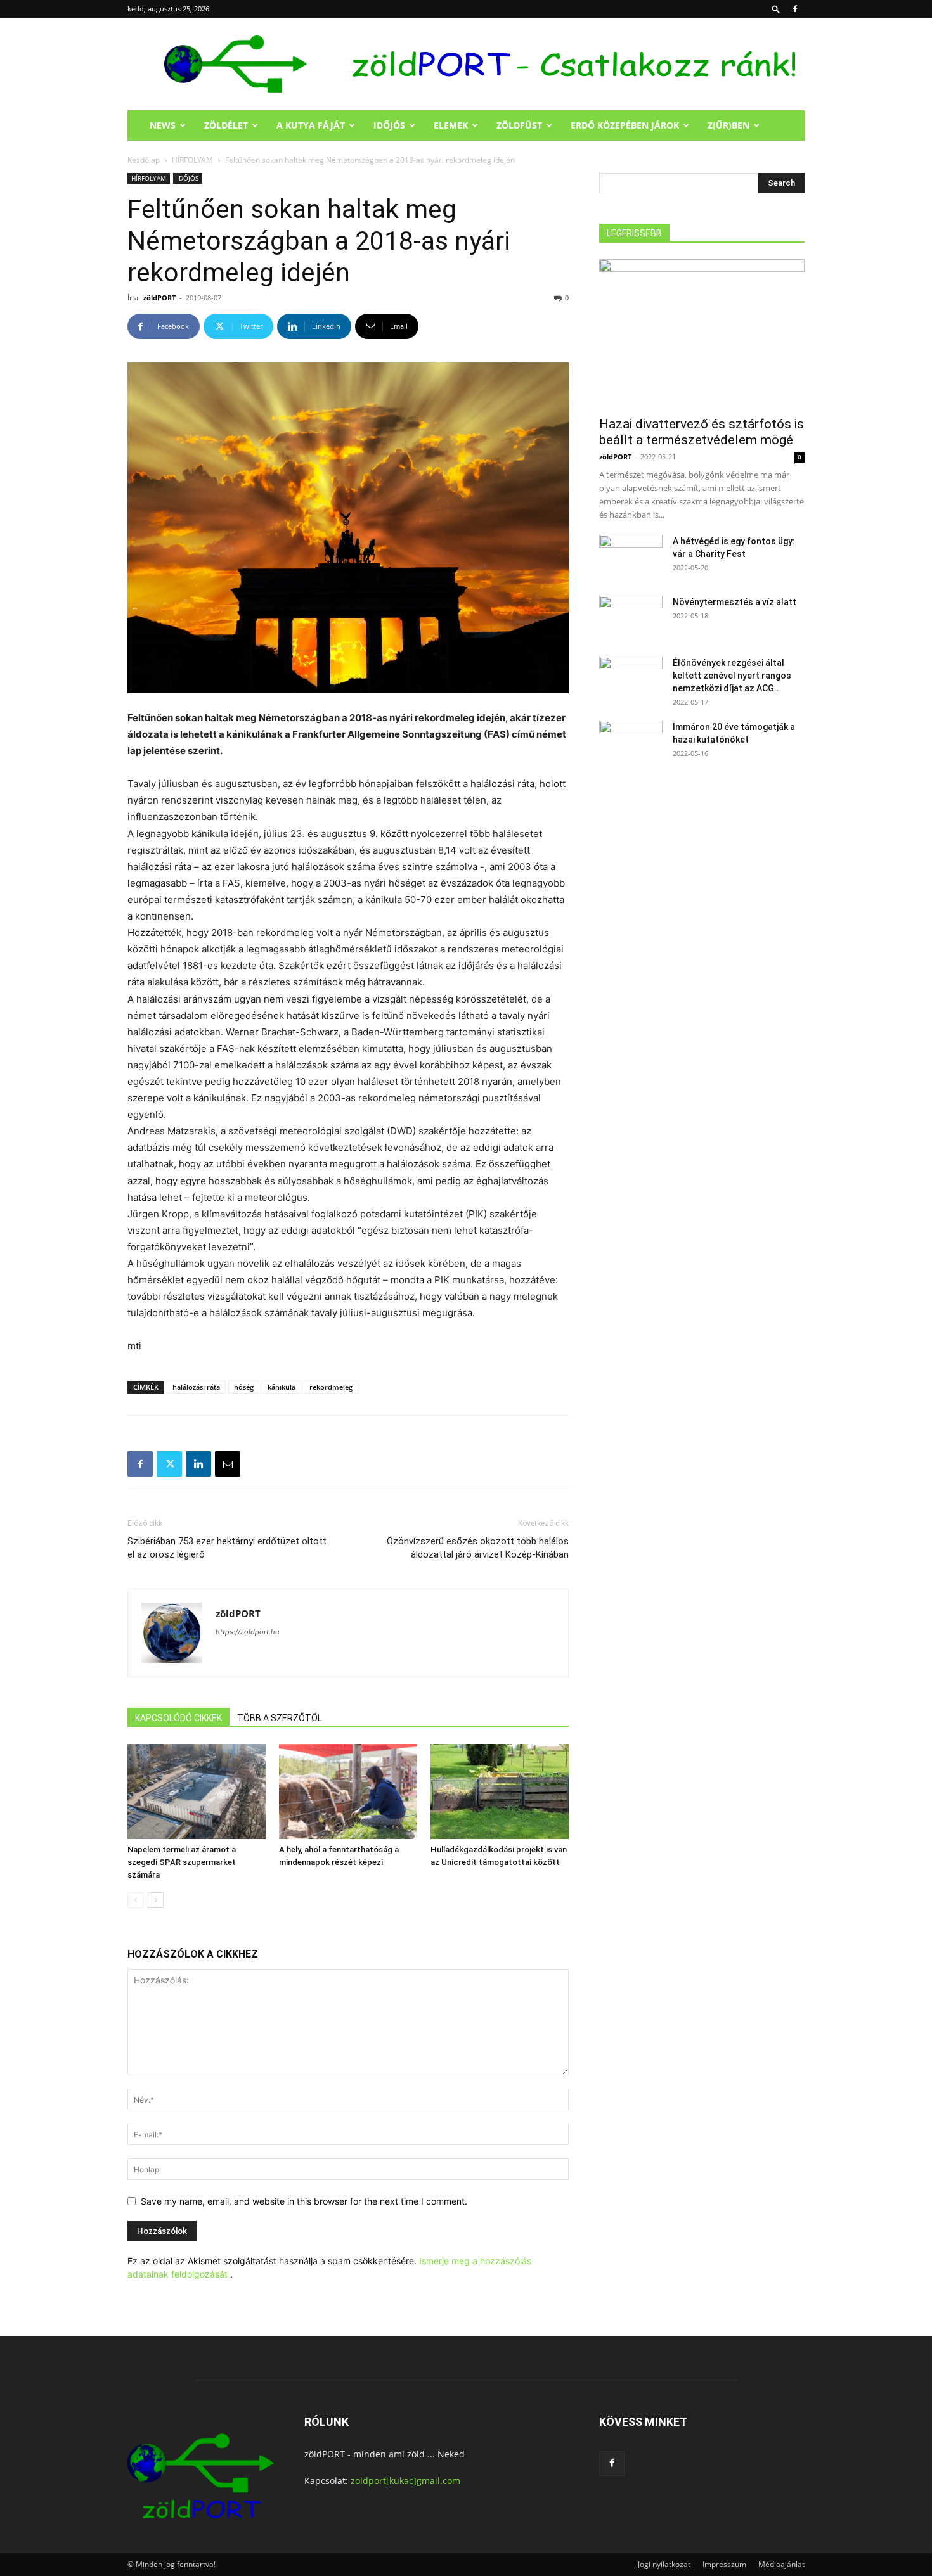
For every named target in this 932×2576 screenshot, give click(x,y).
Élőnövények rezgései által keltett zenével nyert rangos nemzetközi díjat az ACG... (732, 676)
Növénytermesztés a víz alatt (735, 602)
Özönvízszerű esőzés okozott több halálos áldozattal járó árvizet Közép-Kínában (478, 1548)
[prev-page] (135, 1900)
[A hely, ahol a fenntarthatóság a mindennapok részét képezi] (348, 1791)
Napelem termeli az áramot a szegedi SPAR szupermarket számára (182, 1862)
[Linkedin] (198, 1464)
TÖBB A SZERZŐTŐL (280, 1718)
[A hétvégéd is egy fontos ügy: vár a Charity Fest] (631, 557)
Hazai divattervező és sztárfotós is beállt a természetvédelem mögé (702, 432)
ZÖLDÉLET (226, 125)
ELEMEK (451, 125)
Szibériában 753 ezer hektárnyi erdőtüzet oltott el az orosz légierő (227, 1548)
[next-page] (156, 1900)
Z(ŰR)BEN (728, 125)
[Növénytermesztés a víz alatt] (631, 618)
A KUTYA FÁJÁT (311, 125)
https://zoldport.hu (247, 1632)
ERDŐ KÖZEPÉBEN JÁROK (625, 125)
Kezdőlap (144, 160)
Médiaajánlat (781, 2564)
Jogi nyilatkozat (664, 2564)
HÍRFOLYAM (192, 160)
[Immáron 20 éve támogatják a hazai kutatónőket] (631, 743)
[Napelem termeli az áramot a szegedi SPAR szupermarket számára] (197, 1791)
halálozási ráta (196, 1387)
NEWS (163, 125)
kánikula (282, 1387)
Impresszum (724, 2564)
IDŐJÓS (389, 125)
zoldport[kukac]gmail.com (405, 2481)
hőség (244, 1387)
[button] (776, 9)
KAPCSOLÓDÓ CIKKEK (178, 1718)
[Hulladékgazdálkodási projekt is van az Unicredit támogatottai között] (500, 1791)
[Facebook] (795, 9)
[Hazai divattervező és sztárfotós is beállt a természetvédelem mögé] (702, 334)
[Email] (228, 1464)
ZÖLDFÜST (519, 125)
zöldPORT (159, 298)
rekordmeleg (331, 1387)
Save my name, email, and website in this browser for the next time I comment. (304, 2201)
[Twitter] (169, 1464)
